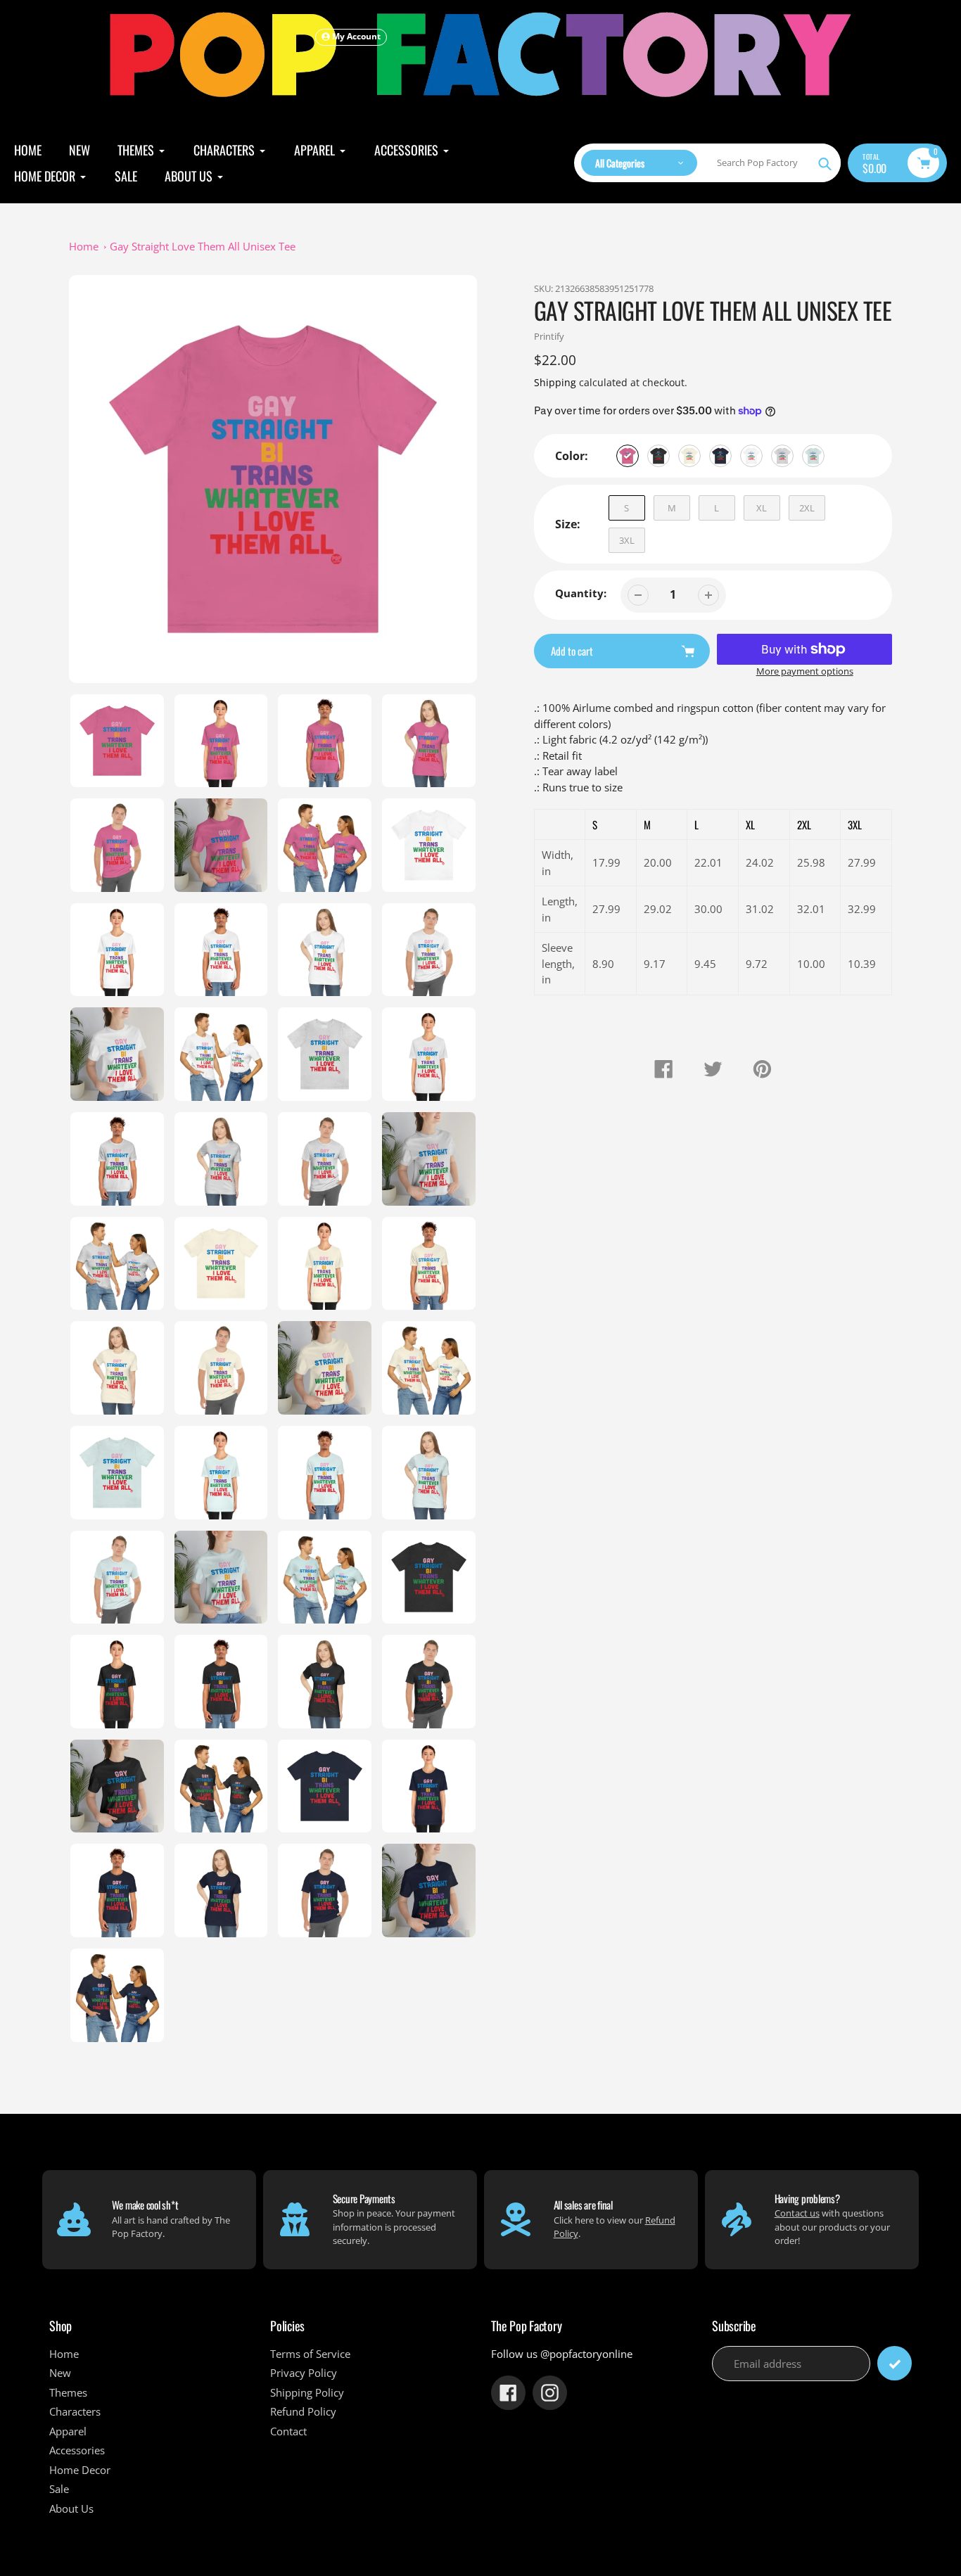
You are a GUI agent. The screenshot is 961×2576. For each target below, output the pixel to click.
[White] (751, 456)
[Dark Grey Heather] (658, 456)
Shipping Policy (307, 2392)
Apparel (68, 2431)
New (60, 2373)
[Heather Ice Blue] (813, 456)
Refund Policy (303, 2411)
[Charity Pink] (628, 456)
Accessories (77, 2450)
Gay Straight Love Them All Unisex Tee (203, 246)
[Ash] (782, 456)
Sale (59, 2489)
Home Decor (80, 2470)
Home (84, 246)
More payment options (805, 671)
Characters (75, 2411)
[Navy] (720, 456)
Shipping (555, 382)
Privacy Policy (304, 2373)
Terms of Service (310, 2354)
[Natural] (689, 456)
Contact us (797, 2213)
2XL (807, 508)
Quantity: (581, 593)
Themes (68, 2392)
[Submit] (895, 2363)
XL (762, 508)
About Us (71, 2508)
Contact (288, 2431)
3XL (627, 540)
